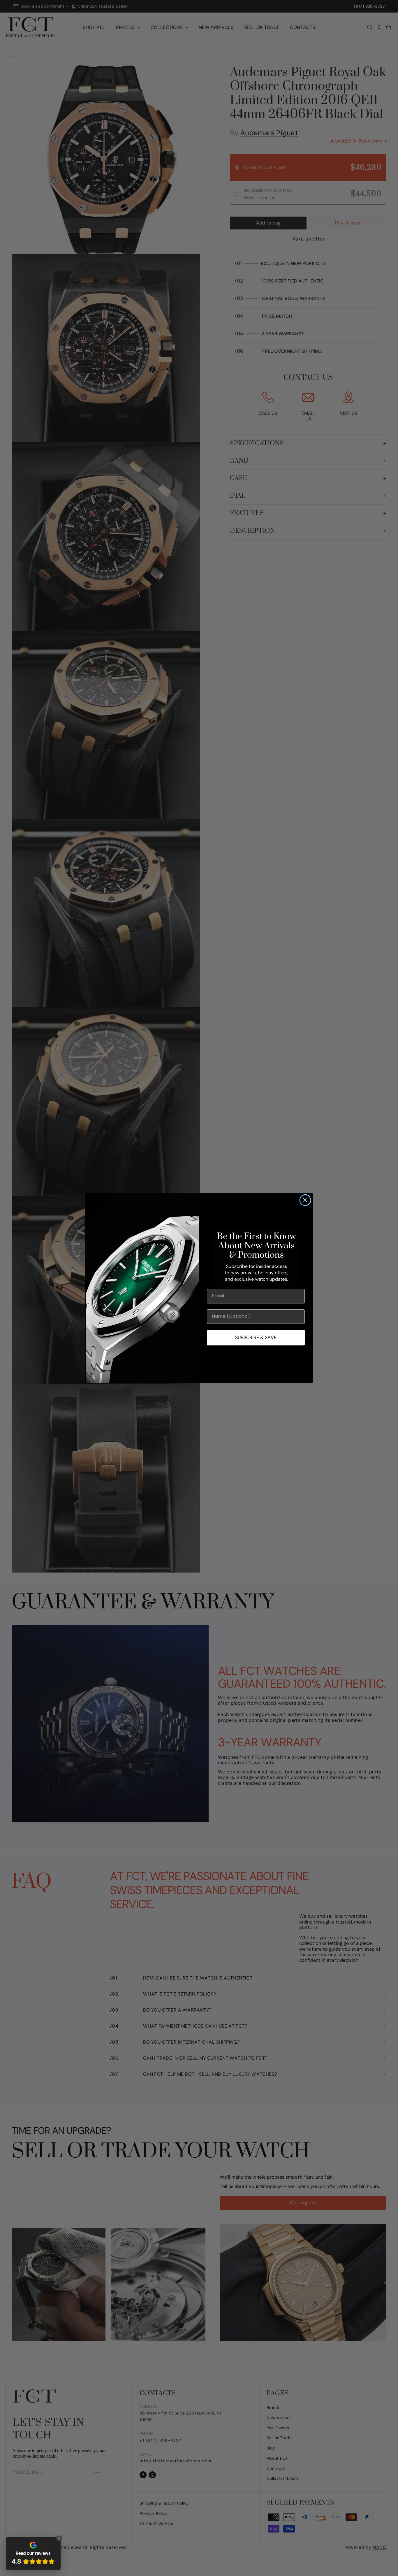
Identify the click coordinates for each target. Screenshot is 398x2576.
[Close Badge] (59, 2538)
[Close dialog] (305, 1200)
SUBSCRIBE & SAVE (256, 1337)
